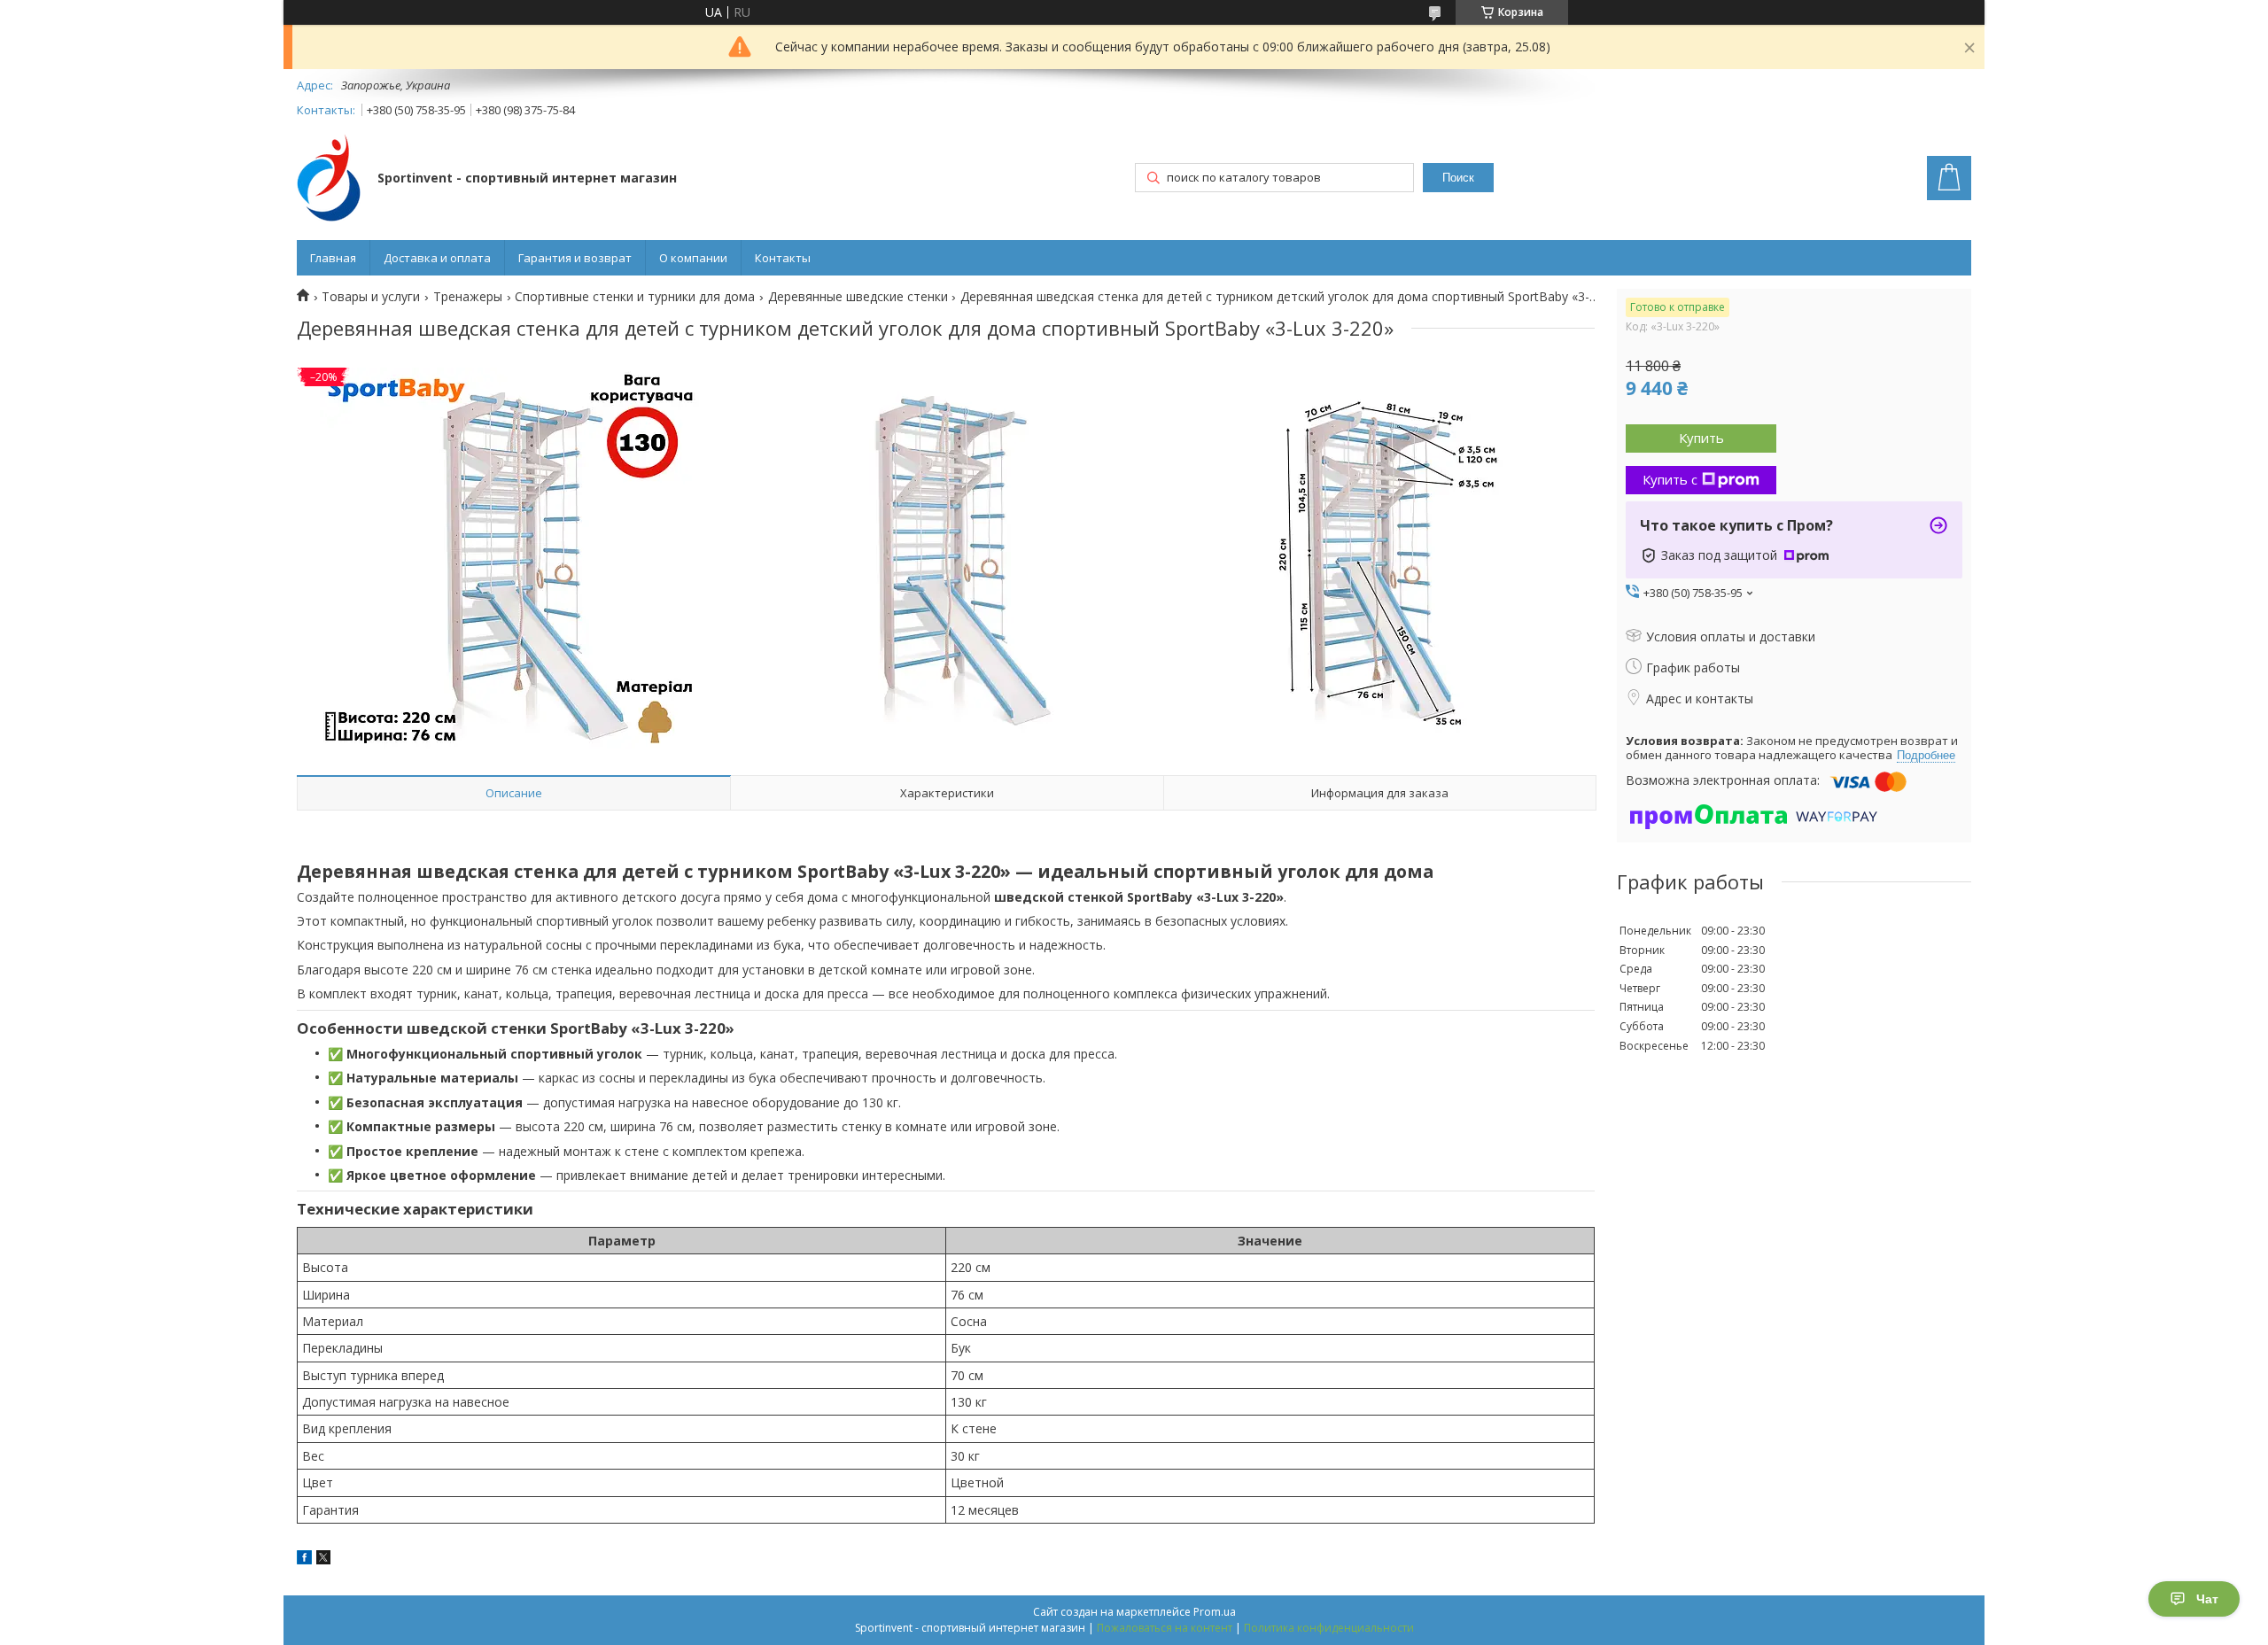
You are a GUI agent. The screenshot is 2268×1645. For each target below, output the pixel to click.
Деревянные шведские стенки (858, 297)
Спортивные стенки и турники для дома (635, 297)
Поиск (1458, 178)
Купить (1701, 438)
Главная (333, 258)
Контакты (783, 258)
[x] (323, 1560)
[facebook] (304, 1560)
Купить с (1670, 479)
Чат (2207, 1599)
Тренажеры (468, 297)
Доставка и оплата (437, 258)
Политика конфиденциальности (1329, 1628)
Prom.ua (1215, 1612)
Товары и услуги (371, 297)
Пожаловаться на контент (1165, 1628)
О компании (693, 258)
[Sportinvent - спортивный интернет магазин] (329, 179)
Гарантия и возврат (575, 258)
